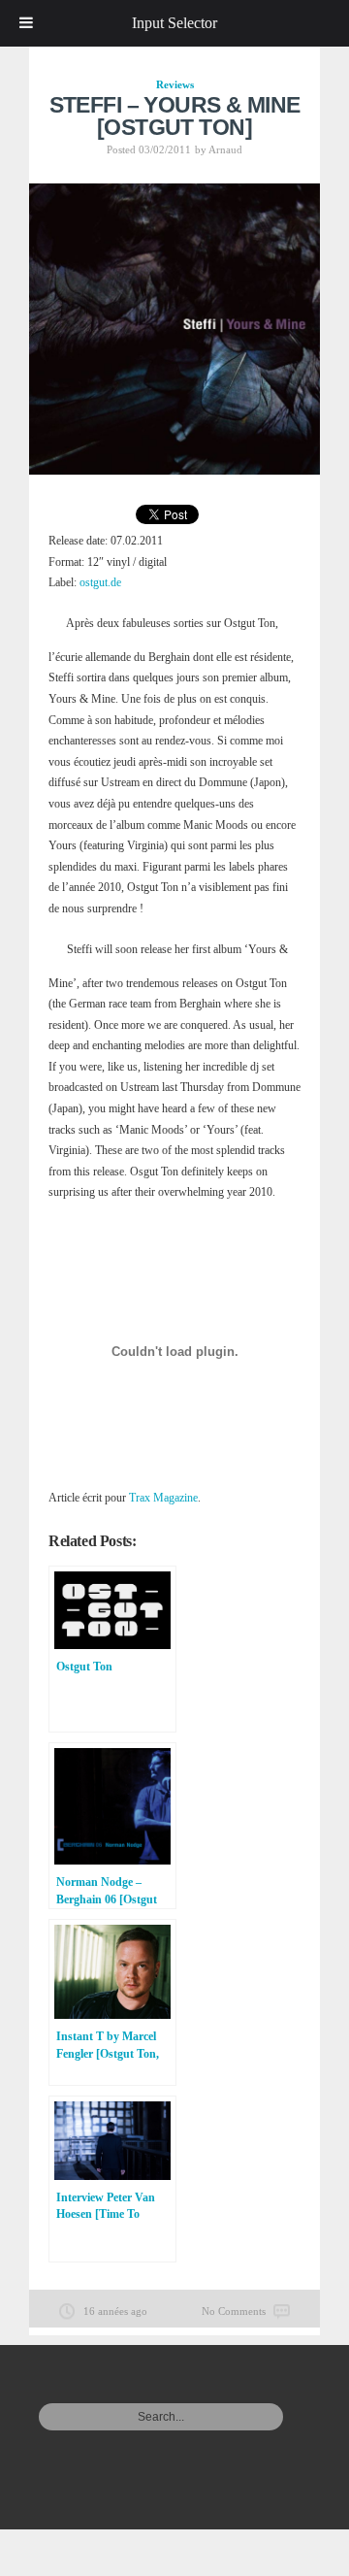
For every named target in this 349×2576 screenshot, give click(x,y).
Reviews (175, 84)
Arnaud (225, 149)
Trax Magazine (163, 1498)
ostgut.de (100, 582)
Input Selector (174, 23)
